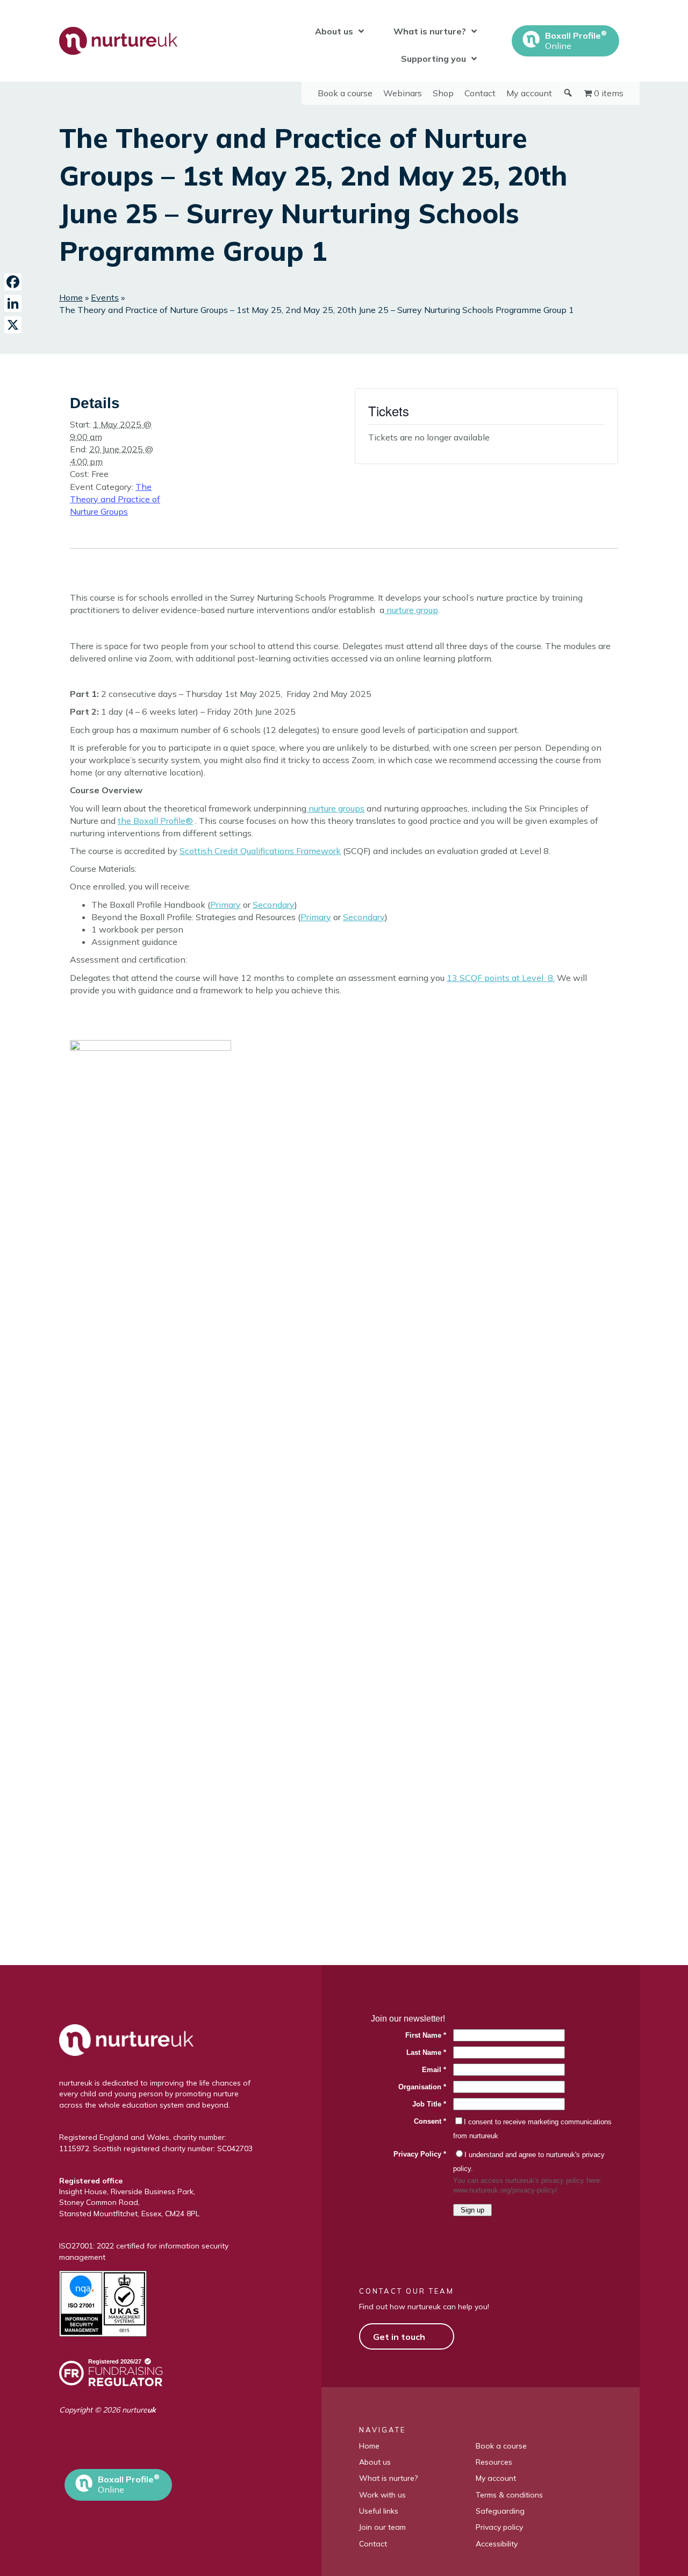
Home (71, 297)
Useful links (379, 2511)
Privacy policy (499, 2527)
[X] (13, 325)
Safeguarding (500, 2511)
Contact (480, 93)
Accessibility (497, 2544)
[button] (73, 2450)
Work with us (382, 2495)
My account (529, 93)
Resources (494, 2462)
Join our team (382, 2527)
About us (375, 2462)
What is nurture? (388, 2478)
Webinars (403, 93)
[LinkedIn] (13, 303)
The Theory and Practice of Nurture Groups (115, 499)
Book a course (345, 93)
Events (105, 297)
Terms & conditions (509, 2495)
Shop (443, 93)
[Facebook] (13, 282)
